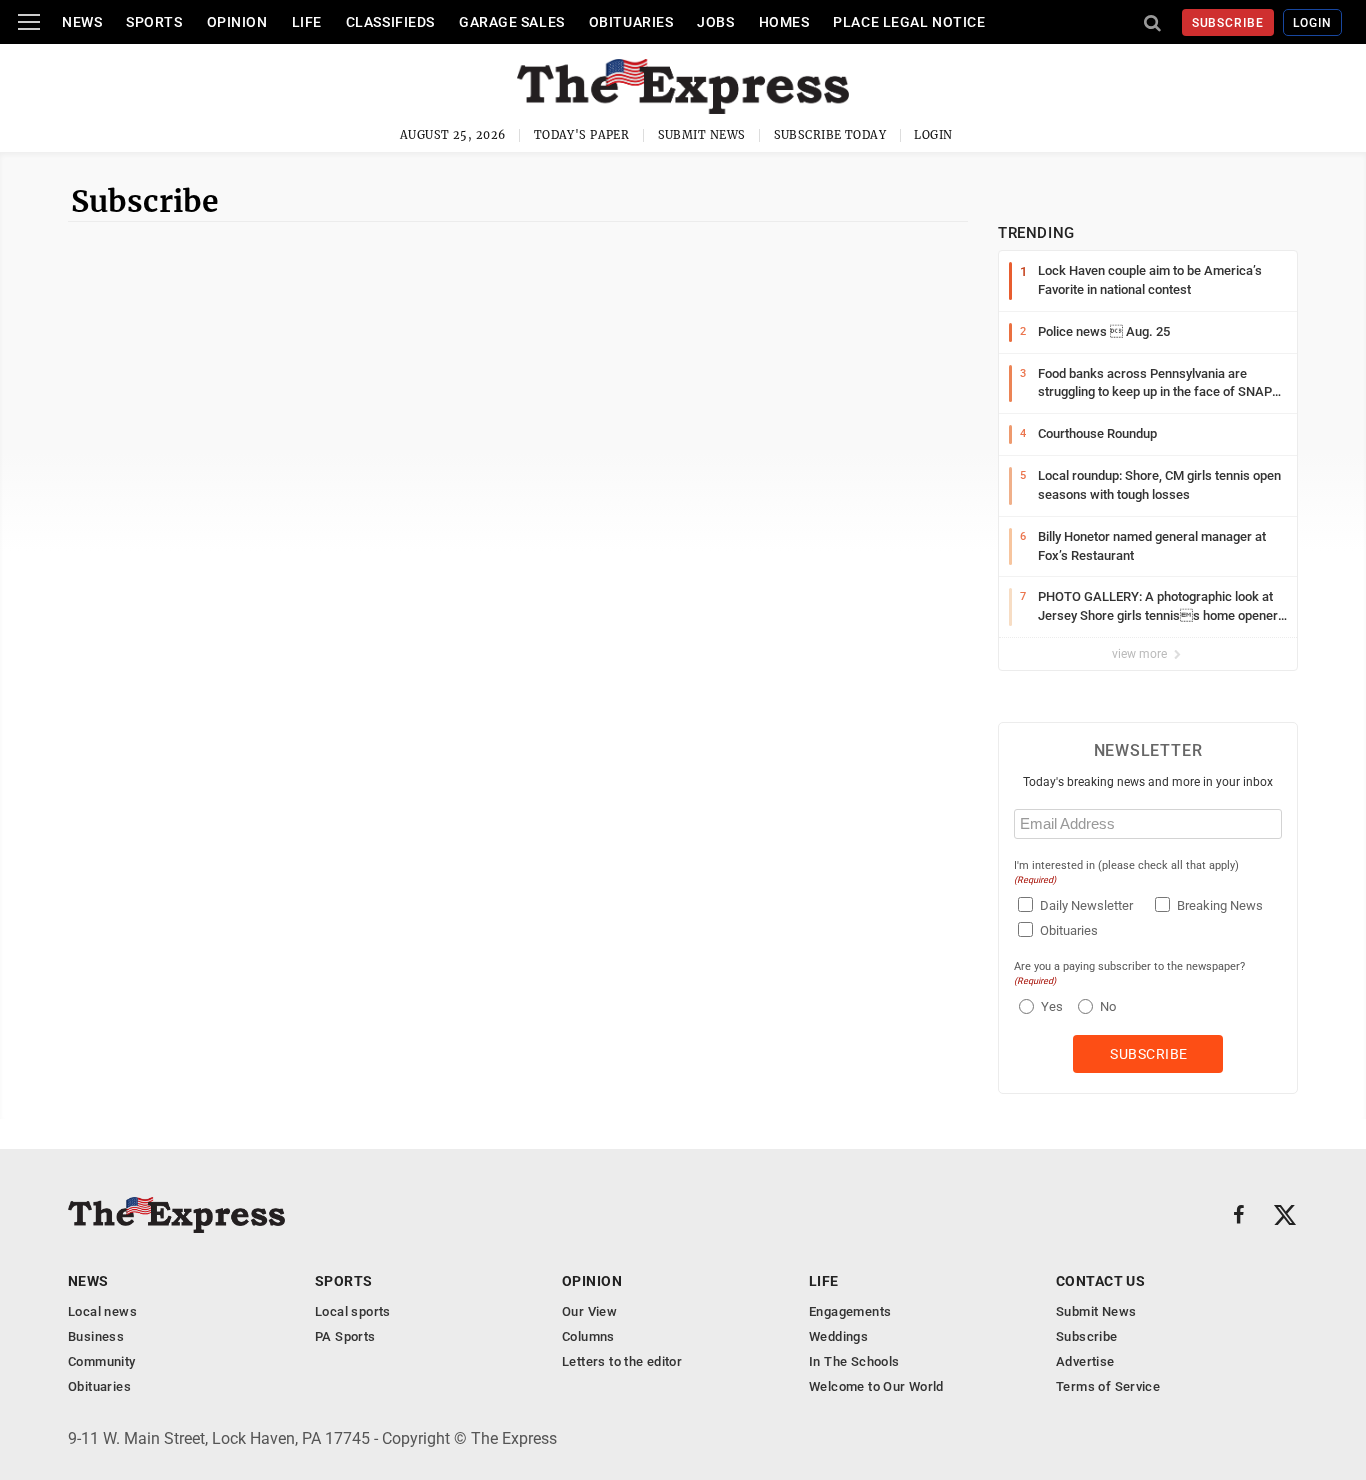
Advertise (1085, 1361)
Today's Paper (582, 135)
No (1108, 1006)
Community (102, 1361)
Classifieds (390, 22)
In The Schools (854, 1361)
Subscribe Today (830, 135)
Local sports (353, 1311)
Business (96, 1336)
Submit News (702, 135)
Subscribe (1228, 23)
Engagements (850, 1311)
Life (307, 22)
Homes (784, 22)
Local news (102, 1311)
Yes (1049, 1006)
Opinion (237, 22)
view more (1141, 654)
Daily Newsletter (1086, 905)
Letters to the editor (622, 1361)
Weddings (838, 1336)
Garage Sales (512, 22)
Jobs (715, 22)
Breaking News (1220, 905)
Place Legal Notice (909, 22)
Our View (589, 1311)
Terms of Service (1108, 1386)
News (82, 22)
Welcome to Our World (876, 1386)
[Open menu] (29, 22)
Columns (588, 1336)
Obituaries (631, 22)
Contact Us (1100, 1281)
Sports (154, 22)
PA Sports (345, 1336)
